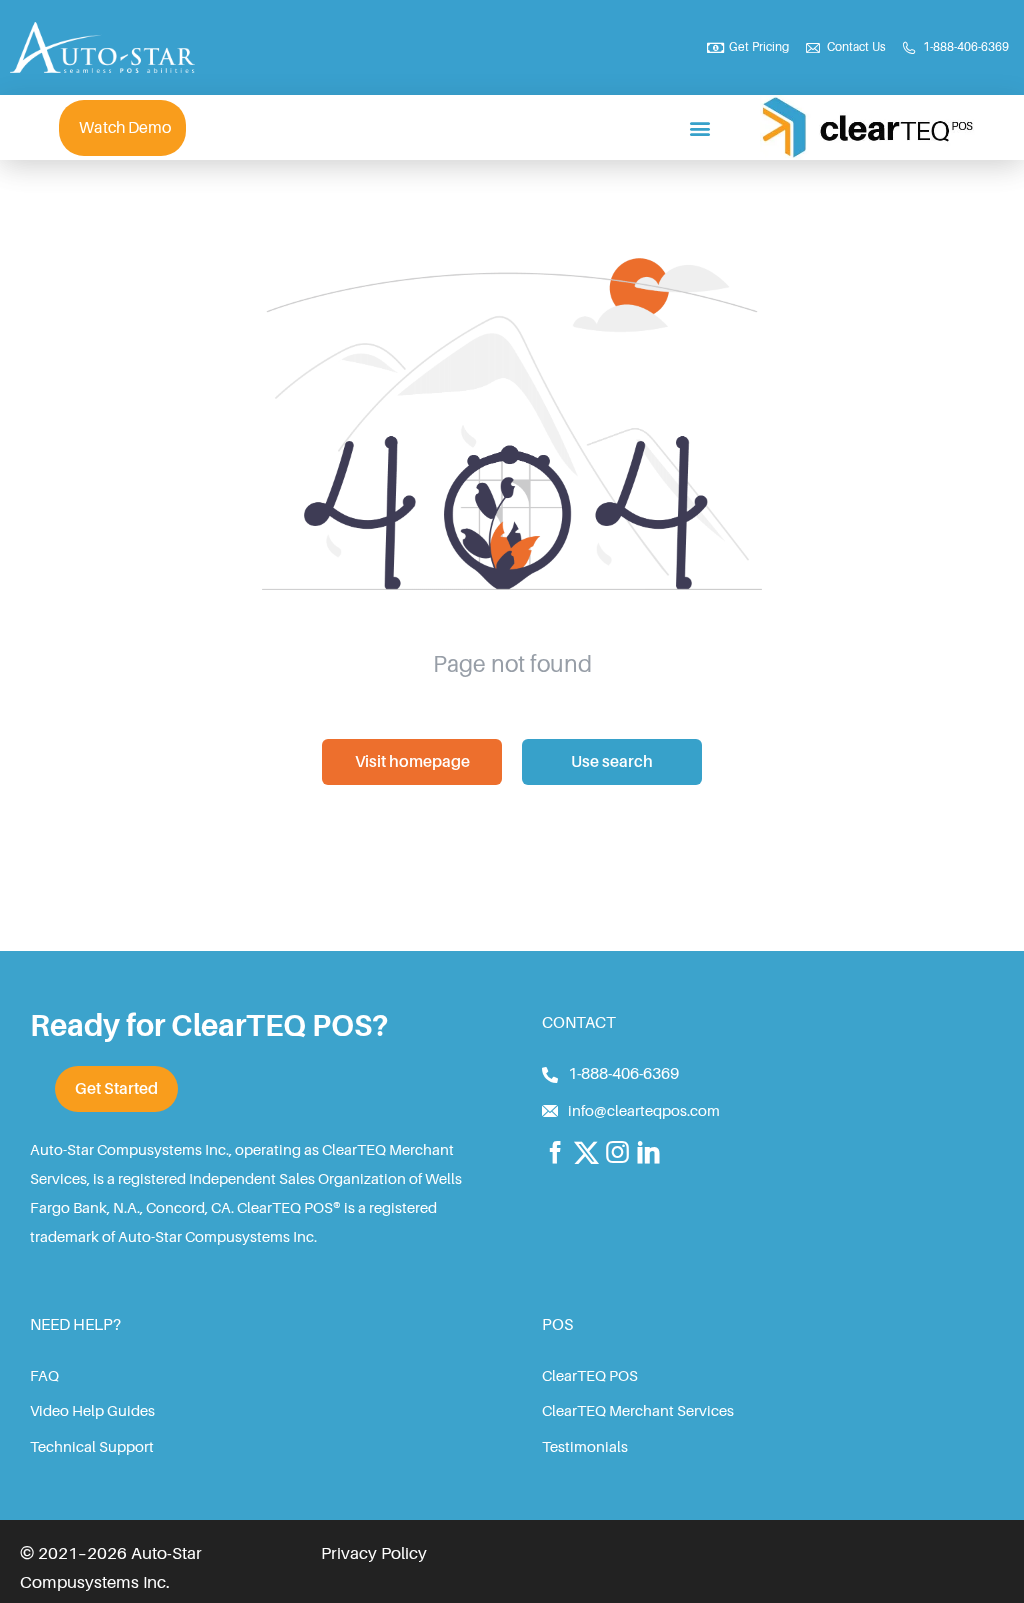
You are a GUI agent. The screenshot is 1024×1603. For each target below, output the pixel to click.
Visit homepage (412, 762)
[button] (700, 127)
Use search (612, 762)
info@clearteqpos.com (644, 1111)
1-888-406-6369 (623, 1074)
